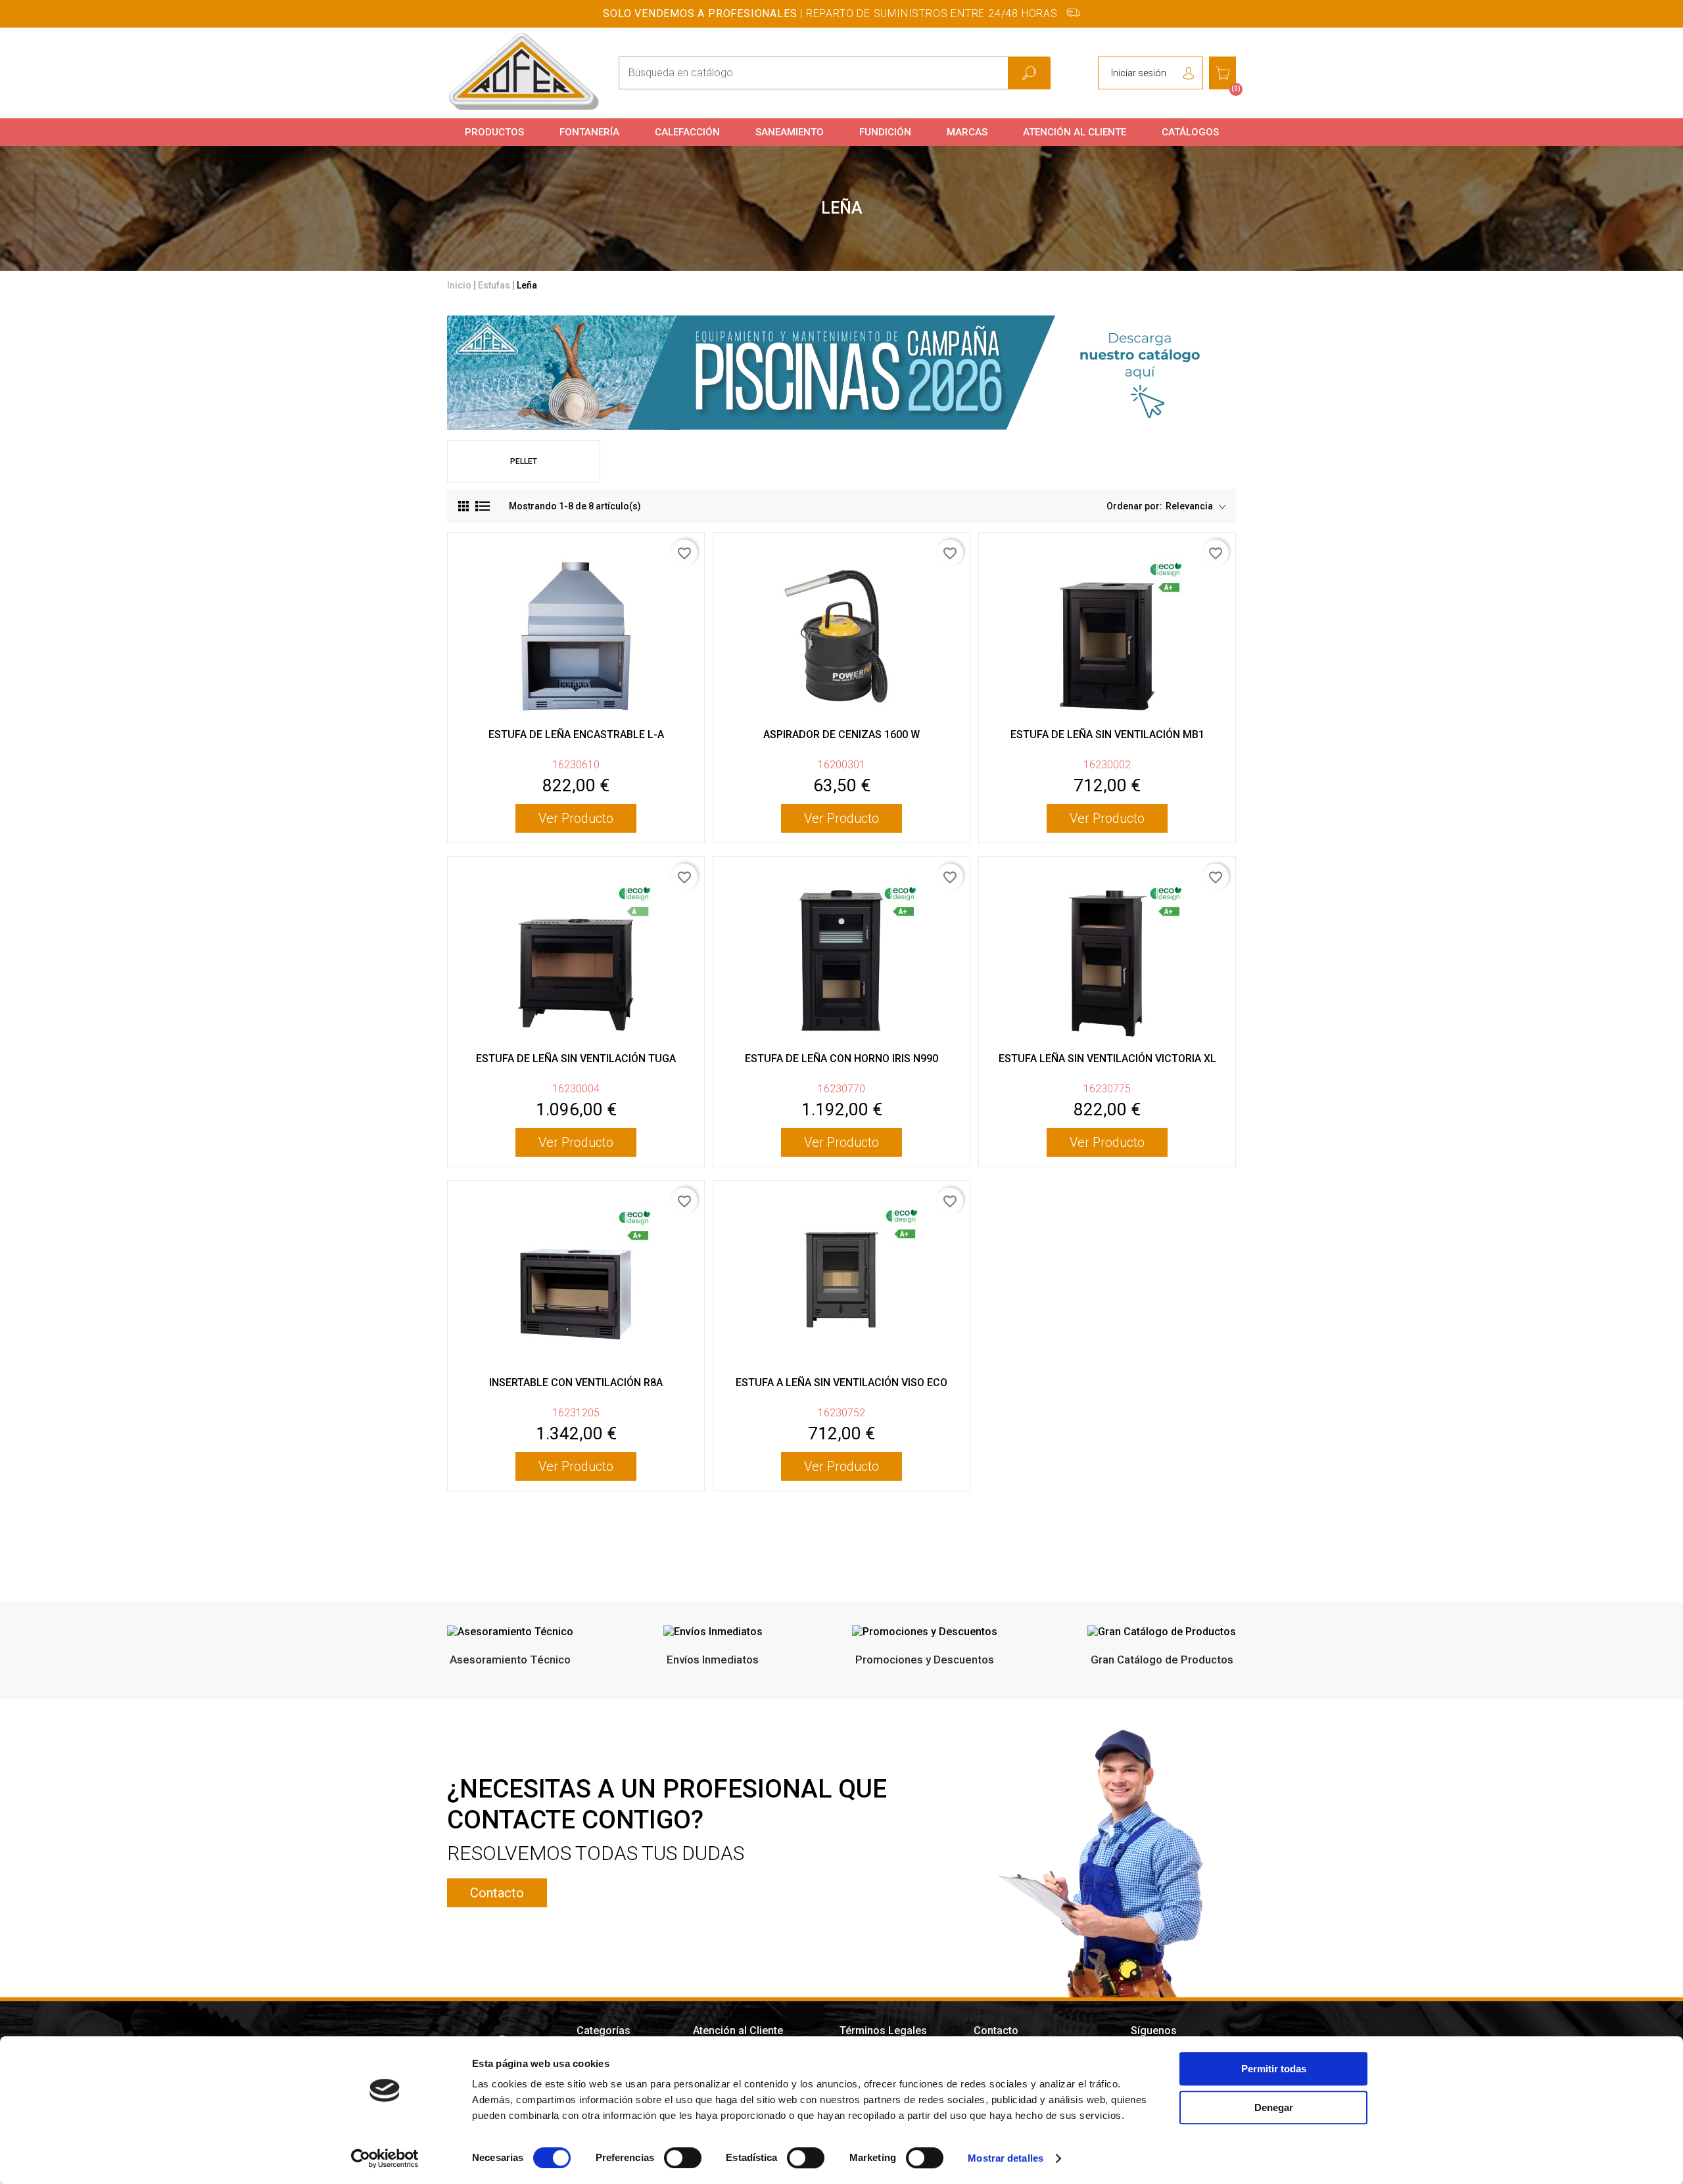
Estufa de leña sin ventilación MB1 (1107, 734)
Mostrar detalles (1006, 2158)
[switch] (683, 2158)
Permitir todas (1274, 2069)
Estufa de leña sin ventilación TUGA (576, 1058)
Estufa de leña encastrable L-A (576, 734)
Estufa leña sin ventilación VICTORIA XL (1107, 1058)
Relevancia (1190, 506)
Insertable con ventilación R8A (576, 1382)
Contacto (497, 1893)
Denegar (1274, 2107)
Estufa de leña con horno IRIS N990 (841, 1058)
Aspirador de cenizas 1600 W (841, 734)
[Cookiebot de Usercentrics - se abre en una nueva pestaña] (385, 2158)
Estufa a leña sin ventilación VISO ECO (841, 1382)
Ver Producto (576, 818)
